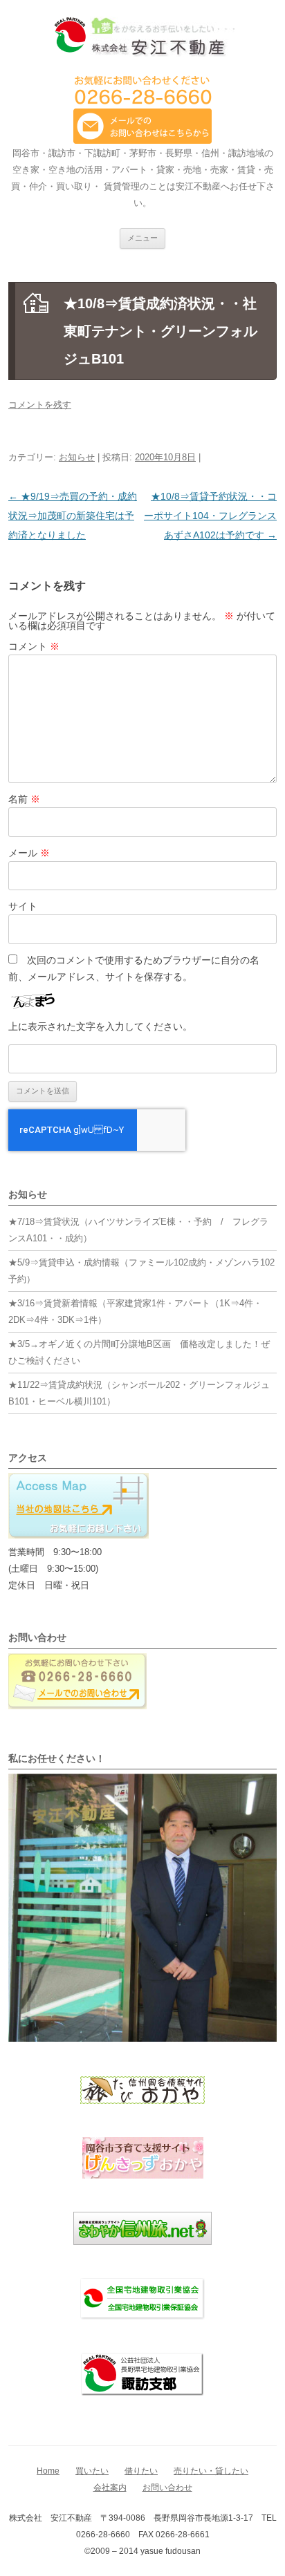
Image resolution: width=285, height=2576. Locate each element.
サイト (23, 906)
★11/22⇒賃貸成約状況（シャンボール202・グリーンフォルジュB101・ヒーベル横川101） (139, 1393)
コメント (34, 646)
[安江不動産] (142, 39)
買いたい (92, 2471)
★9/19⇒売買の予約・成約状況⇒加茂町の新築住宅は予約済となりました (73, 516)
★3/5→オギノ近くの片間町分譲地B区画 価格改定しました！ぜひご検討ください (139, 1352)
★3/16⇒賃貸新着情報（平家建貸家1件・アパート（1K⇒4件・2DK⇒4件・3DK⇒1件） (135, 1311)
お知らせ (77, 457)
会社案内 (110, 2488)
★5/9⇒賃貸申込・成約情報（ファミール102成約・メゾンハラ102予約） (141, 1271)
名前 (24, 799)
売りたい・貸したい (211, 2471)
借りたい (141, 2471)
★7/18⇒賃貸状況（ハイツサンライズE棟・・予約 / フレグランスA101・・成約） (138, 1230)
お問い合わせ (167, 2488)
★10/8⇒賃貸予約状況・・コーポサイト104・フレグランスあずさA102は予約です (210, 516)
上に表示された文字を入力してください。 (100, 1026)
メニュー (142, 238)
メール (29, 853)
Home (48, 2471)
